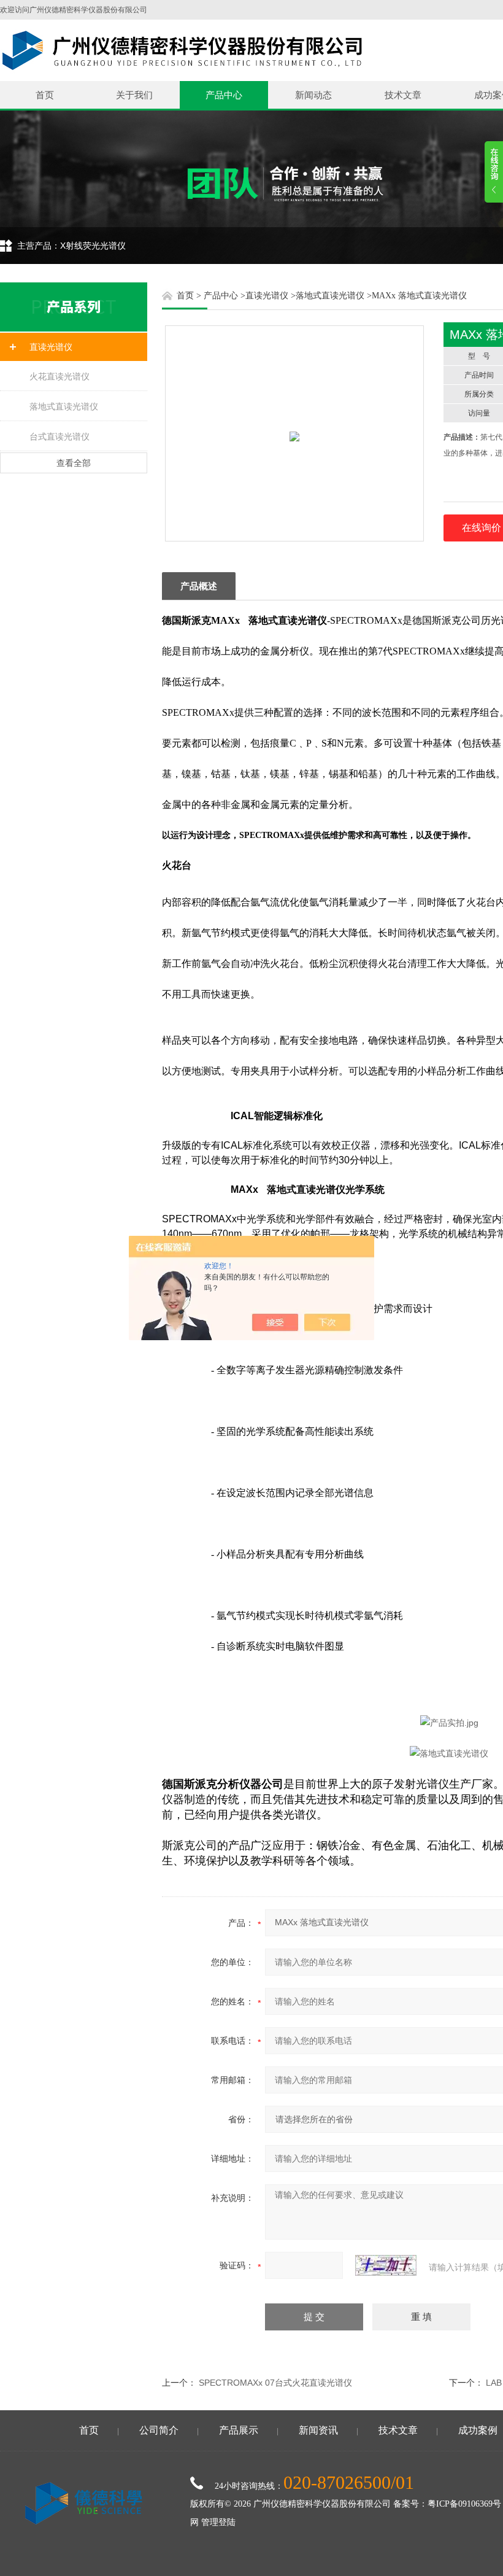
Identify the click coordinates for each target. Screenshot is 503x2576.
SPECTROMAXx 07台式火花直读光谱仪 (275, 2383)
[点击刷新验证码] (386, 2265)
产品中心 (224, 95)
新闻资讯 (318, 2430)
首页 (45, 95)
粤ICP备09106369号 (464, 2504)
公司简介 (159, 2430)
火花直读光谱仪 (60, 376)
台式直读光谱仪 (60, 436)
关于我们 (134, 95)
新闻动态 (313, 95)
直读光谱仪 (51, 347)
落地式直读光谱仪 (64, 406)
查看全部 (74, 463)
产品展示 (239, 2430)
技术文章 (403, 95)
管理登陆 (218, 2522)
